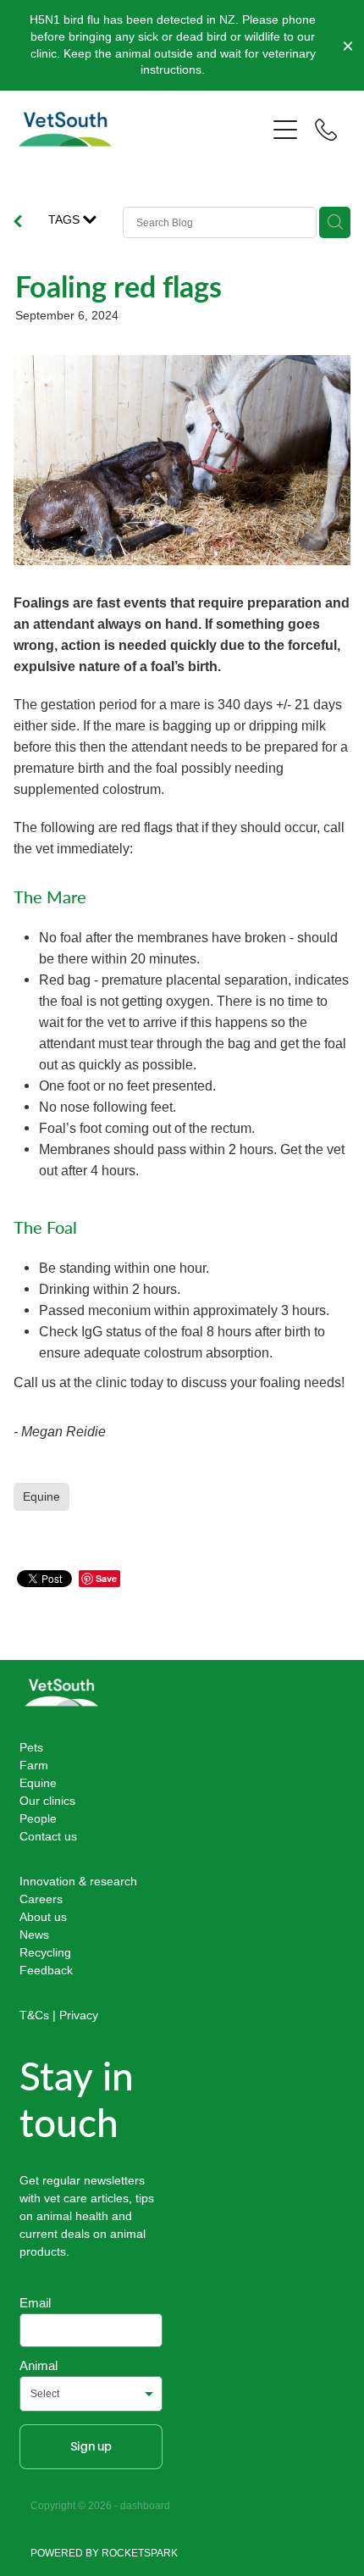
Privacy (79, 2015)
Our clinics (47, 1801)
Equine (38, 1783)
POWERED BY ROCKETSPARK (104, 2553)
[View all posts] (18, 223)
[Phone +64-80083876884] (326, 130)
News (34, 1935)
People (38, 1818)
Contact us (48, 1836)
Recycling (45, 1952)
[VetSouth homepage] (142, 129)
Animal (39, 2365)
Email (35, 2303)
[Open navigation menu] (285, 130)
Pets (31, 1747)
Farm (34, 1765)
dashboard (145, 2505)
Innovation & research (78, 1881)
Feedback (46, 1970)
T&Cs (34, 2015)
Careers (41, 1899)
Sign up (91, 2446)
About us (43, 1917)
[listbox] (91, 2394)
